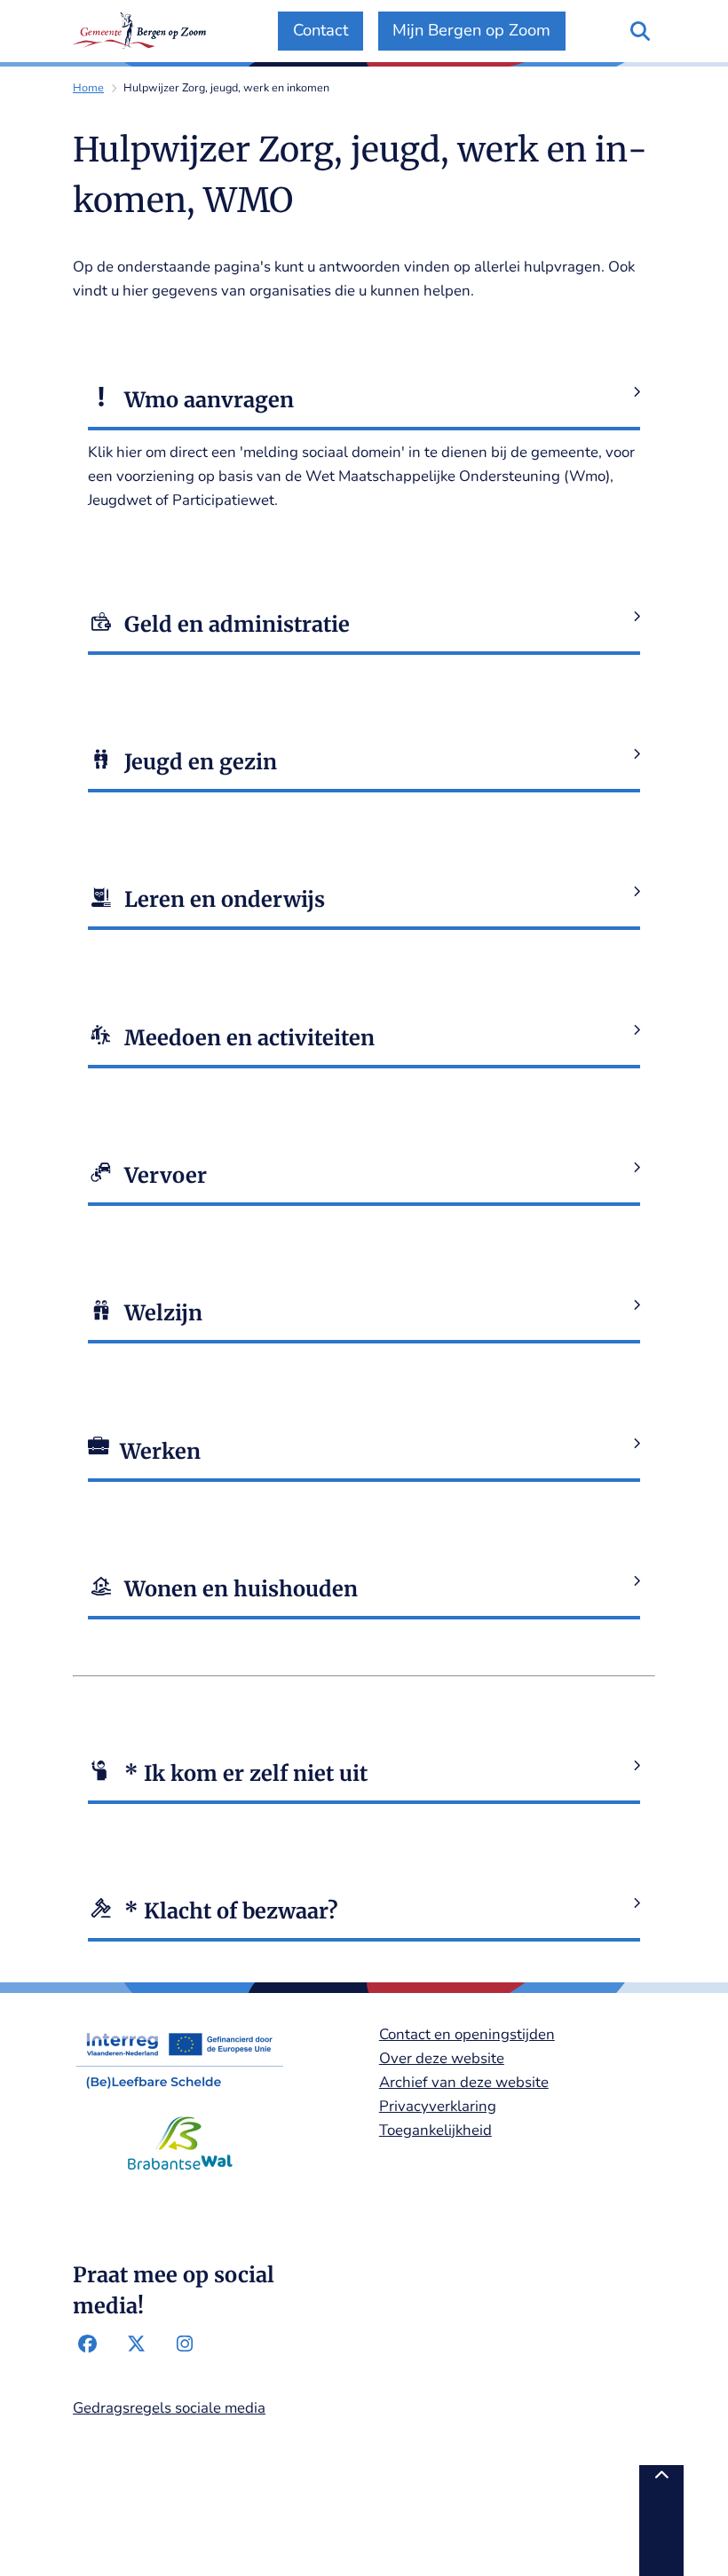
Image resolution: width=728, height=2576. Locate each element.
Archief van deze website (464, 2082)
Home (88, 87)
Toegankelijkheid (435, 2130)
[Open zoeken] (640, 31)
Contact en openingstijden (467, 2034)
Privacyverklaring (438, 2106)
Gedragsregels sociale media (169, 2408)
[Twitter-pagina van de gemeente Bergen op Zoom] (136, 2344)
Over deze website (442, 2058)
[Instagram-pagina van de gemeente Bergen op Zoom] (185, 2344)
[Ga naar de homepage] (139, 31)
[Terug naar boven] (661, 2521)
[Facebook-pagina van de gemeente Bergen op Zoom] (88, 2344)
